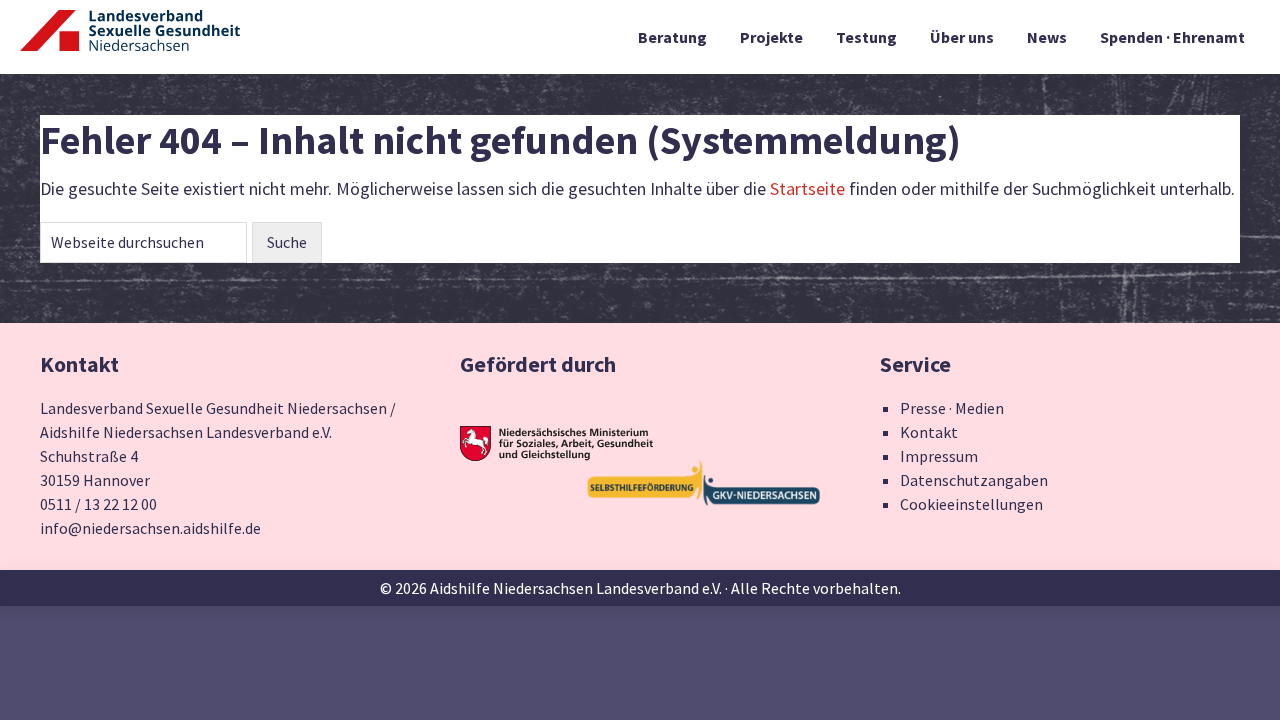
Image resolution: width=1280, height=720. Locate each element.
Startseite (807, 188)
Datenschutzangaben (974, 480)
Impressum (939, 456)
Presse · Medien (952, 408)
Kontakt (929, 432)
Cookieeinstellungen (971, 504)
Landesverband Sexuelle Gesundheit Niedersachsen (130, 42)
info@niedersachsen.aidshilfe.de (150, 528)
